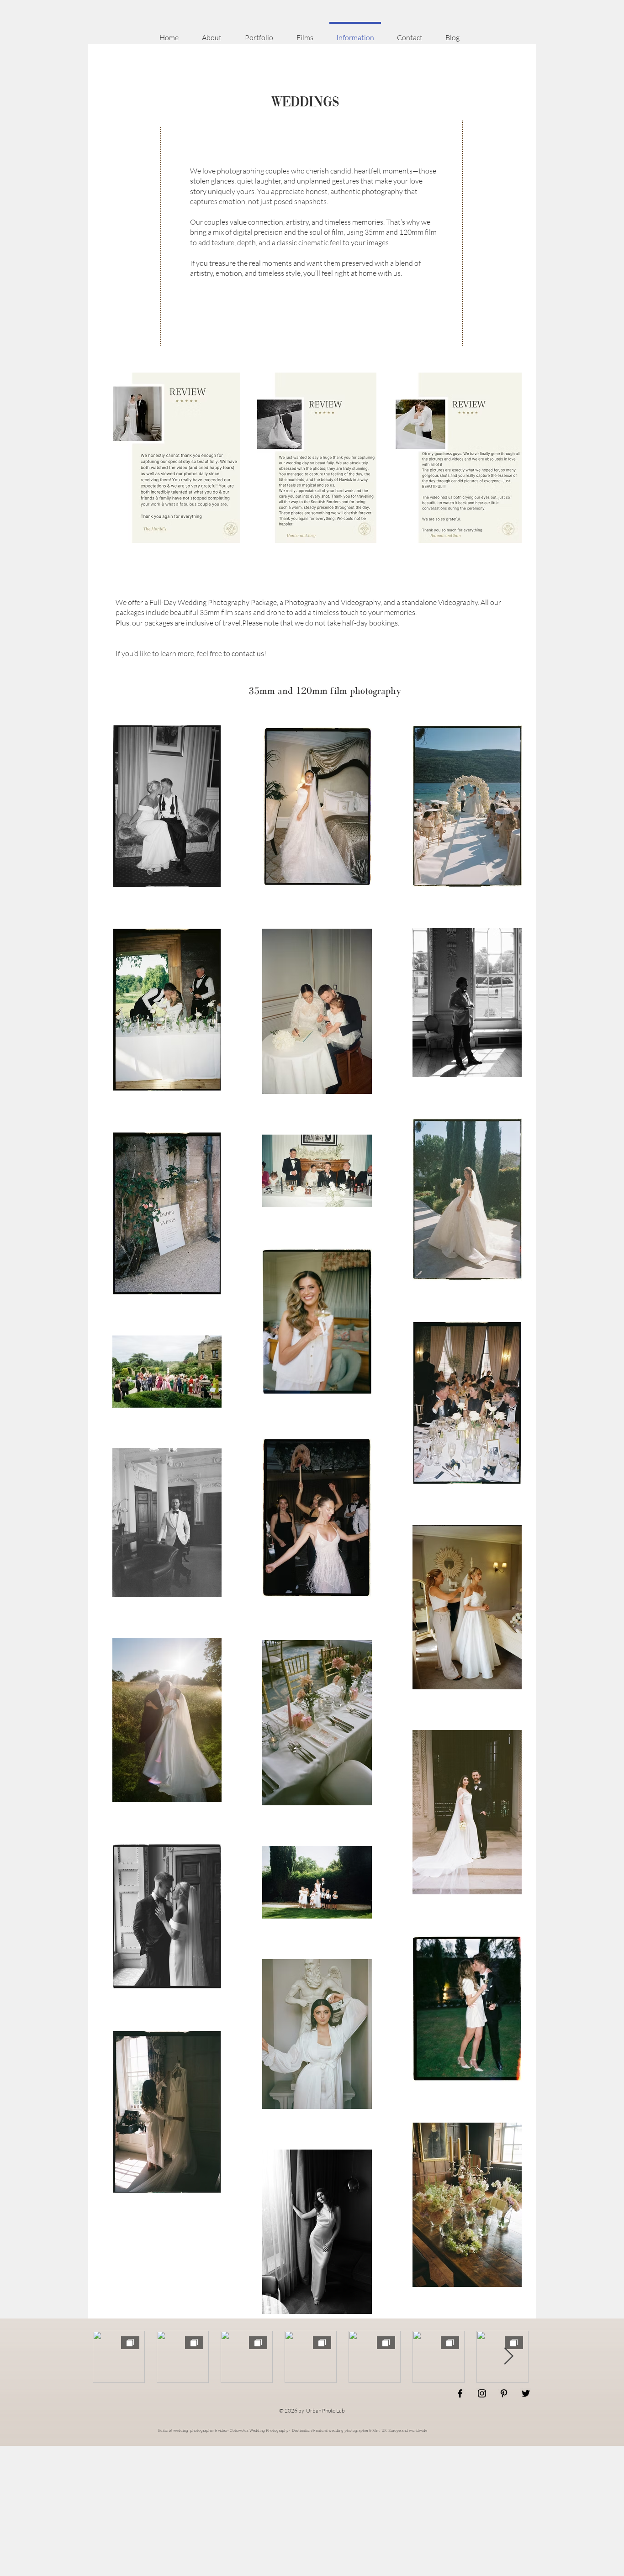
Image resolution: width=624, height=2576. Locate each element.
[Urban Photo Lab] (460, 2393)
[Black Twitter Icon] (526, 2393)
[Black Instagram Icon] (482, 2393)
